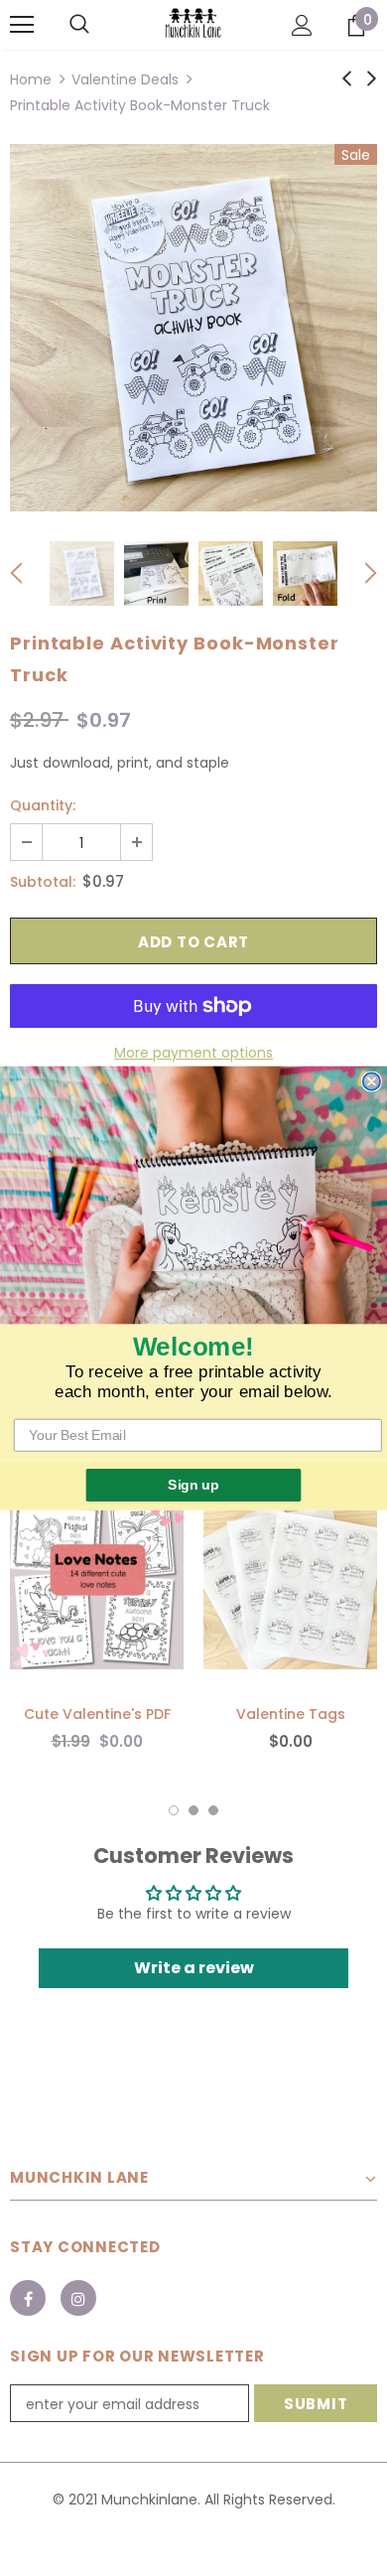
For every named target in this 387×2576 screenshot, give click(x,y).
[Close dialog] (372, 1081)
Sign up (193, 1485)
